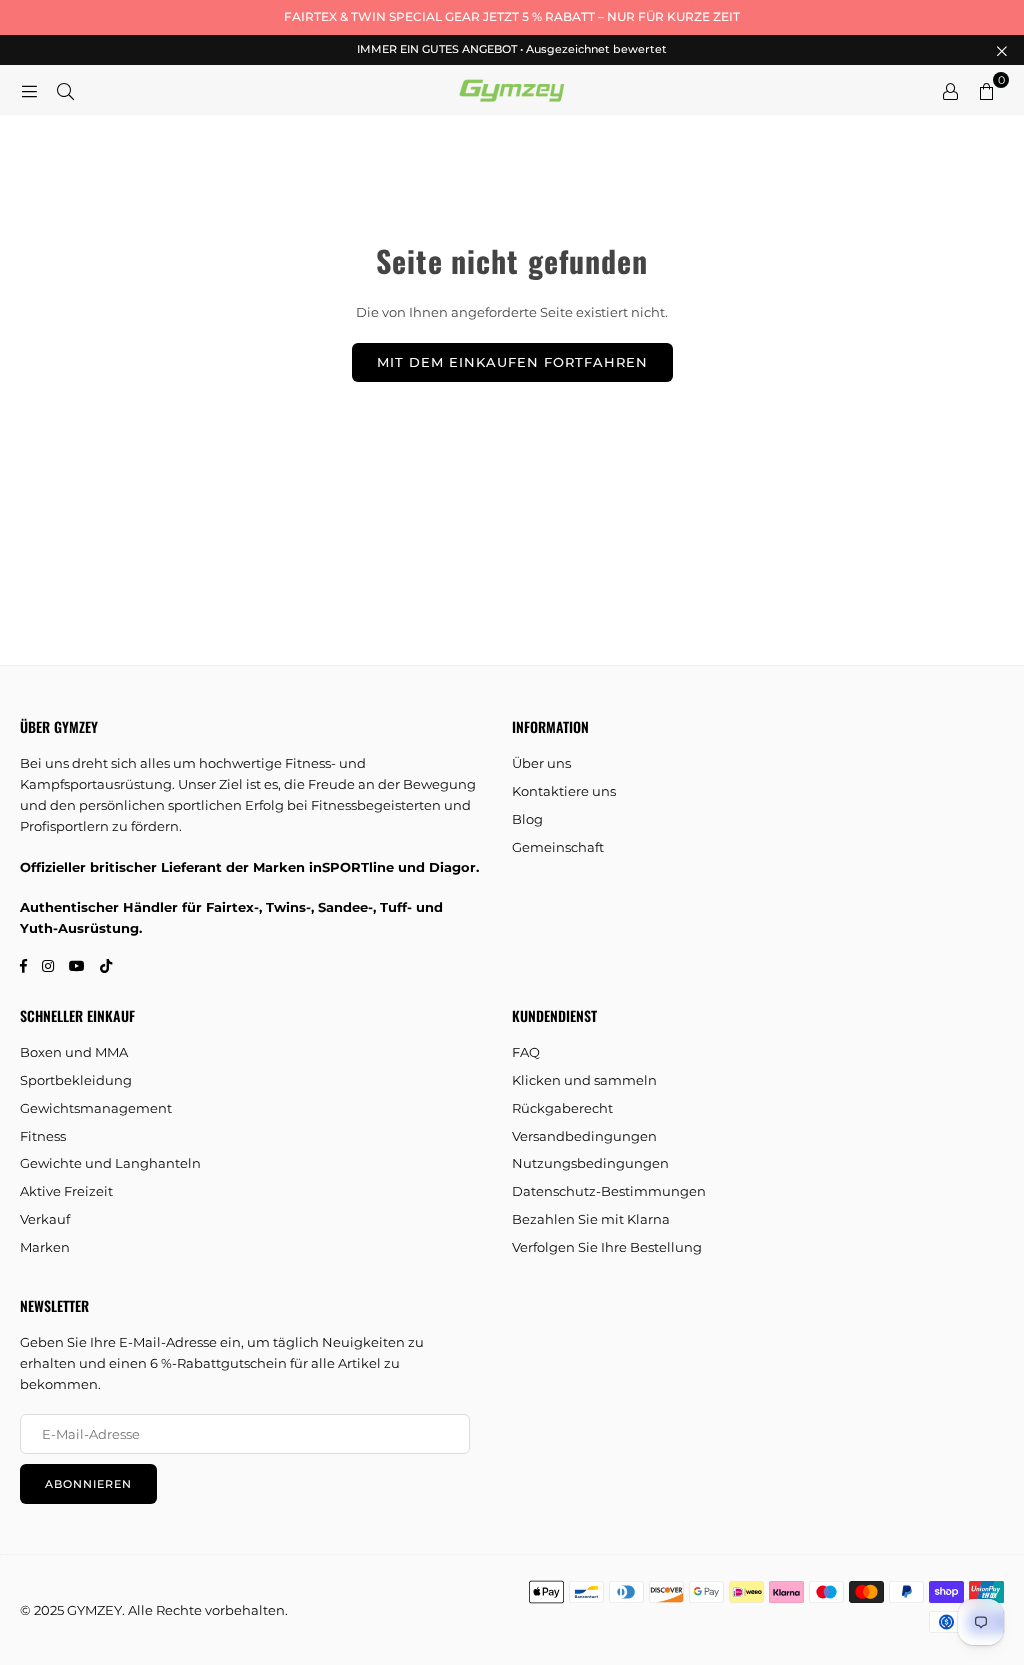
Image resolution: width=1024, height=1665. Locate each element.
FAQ (526, 1052)
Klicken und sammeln (584, 1080)
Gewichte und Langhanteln (110, 1163)
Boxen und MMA (74, 1052)
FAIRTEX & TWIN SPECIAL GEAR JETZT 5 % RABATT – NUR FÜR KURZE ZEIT (512, 16)
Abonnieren (88, 1484)
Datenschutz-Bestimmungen (609, 1191)
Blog (527, 819)
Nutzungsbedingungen (590, 1163)
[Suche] (65, 90)
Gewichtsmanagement (96, 1108)
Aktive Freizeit (66, 1191)
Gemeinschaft (558, 847)
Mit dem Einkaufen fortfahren (512, 362)
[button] (986, 90)
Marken (45, 1247)
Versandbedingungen (584, 1136)
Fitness (43, 1136)
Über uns (541, 763)
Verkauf (45, 1219)
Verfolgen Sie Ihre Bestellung (607, 1247)
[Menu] (29, 90)
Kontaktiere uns (564, 791)
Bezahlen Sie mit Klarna (591, 1219)
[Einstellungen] (950, 90)
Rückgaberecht (562, 1108)
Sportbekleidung (76, 1080)
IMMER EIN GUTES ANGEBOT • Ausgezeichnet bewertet (512, 49)
